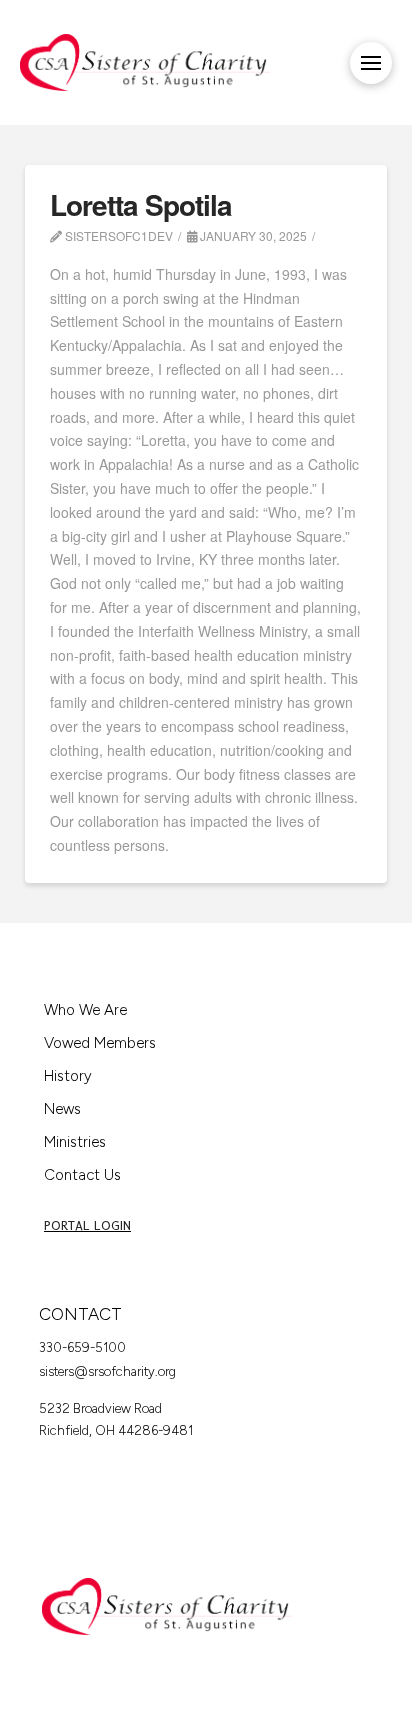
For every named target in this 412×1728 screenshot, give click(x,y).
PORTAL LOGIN (87, 1225)
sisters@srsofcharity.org (107, 1371)
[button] (371, 63)
